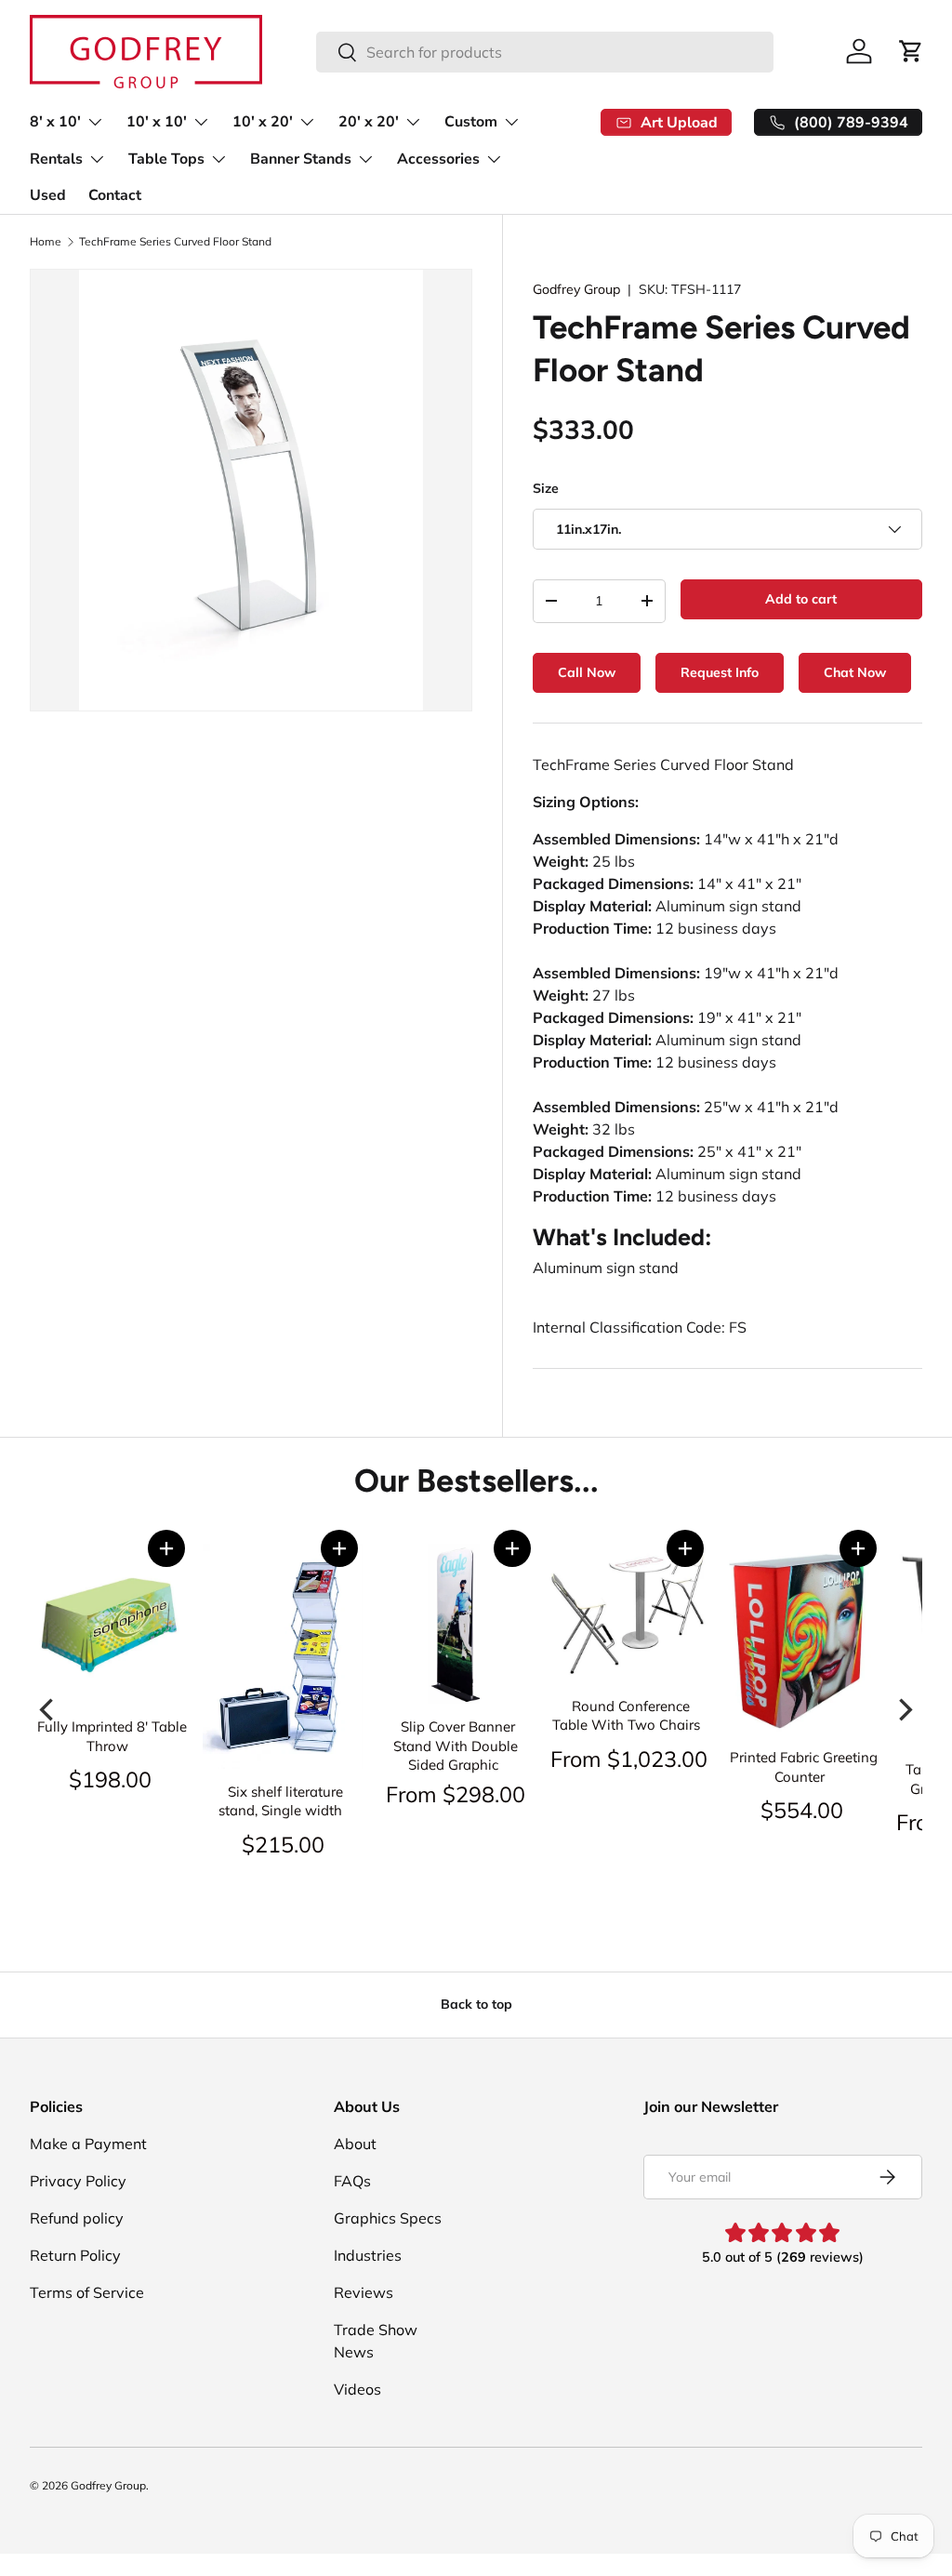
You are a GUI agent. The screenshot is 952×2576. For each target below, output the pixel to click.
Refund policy (77, 2218)
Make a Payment (88, 2144)
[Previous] (48, 1710)
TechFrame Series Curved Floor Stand (175, 242)
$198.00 (110, 1779)
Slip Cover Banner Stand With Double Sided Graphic (456, 1746)
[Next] (904, 1710)
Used (48, 195)
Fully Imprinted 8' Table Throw (112, 1736)
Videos (357, 2389)
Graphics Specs (388, 2218)
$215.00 (283, 1844)
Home (46, 242)
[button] (166, 1548)
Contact (115, 195)
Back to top (476, 2004)
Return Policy (75, 2255)
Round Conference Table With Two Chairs (626, 1716)
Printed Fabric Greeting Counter (804, 1767)
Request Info (720, 672)
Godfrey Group (576, 289)
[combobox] (544, 52)
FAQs (352, 2181)
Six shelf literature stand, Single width (281, 1801)
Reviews (364, 2292)
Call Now (587, 672)
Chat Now (855, 672)
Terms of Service (87, 2292)
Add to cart (801, 599)
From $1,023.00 (629, 1759)
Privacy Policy (78, 2181)
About (355, 2144)
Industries (368, 2255)
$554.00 (802, 1810)
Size (546, 488)
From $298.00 (456, 1794)
